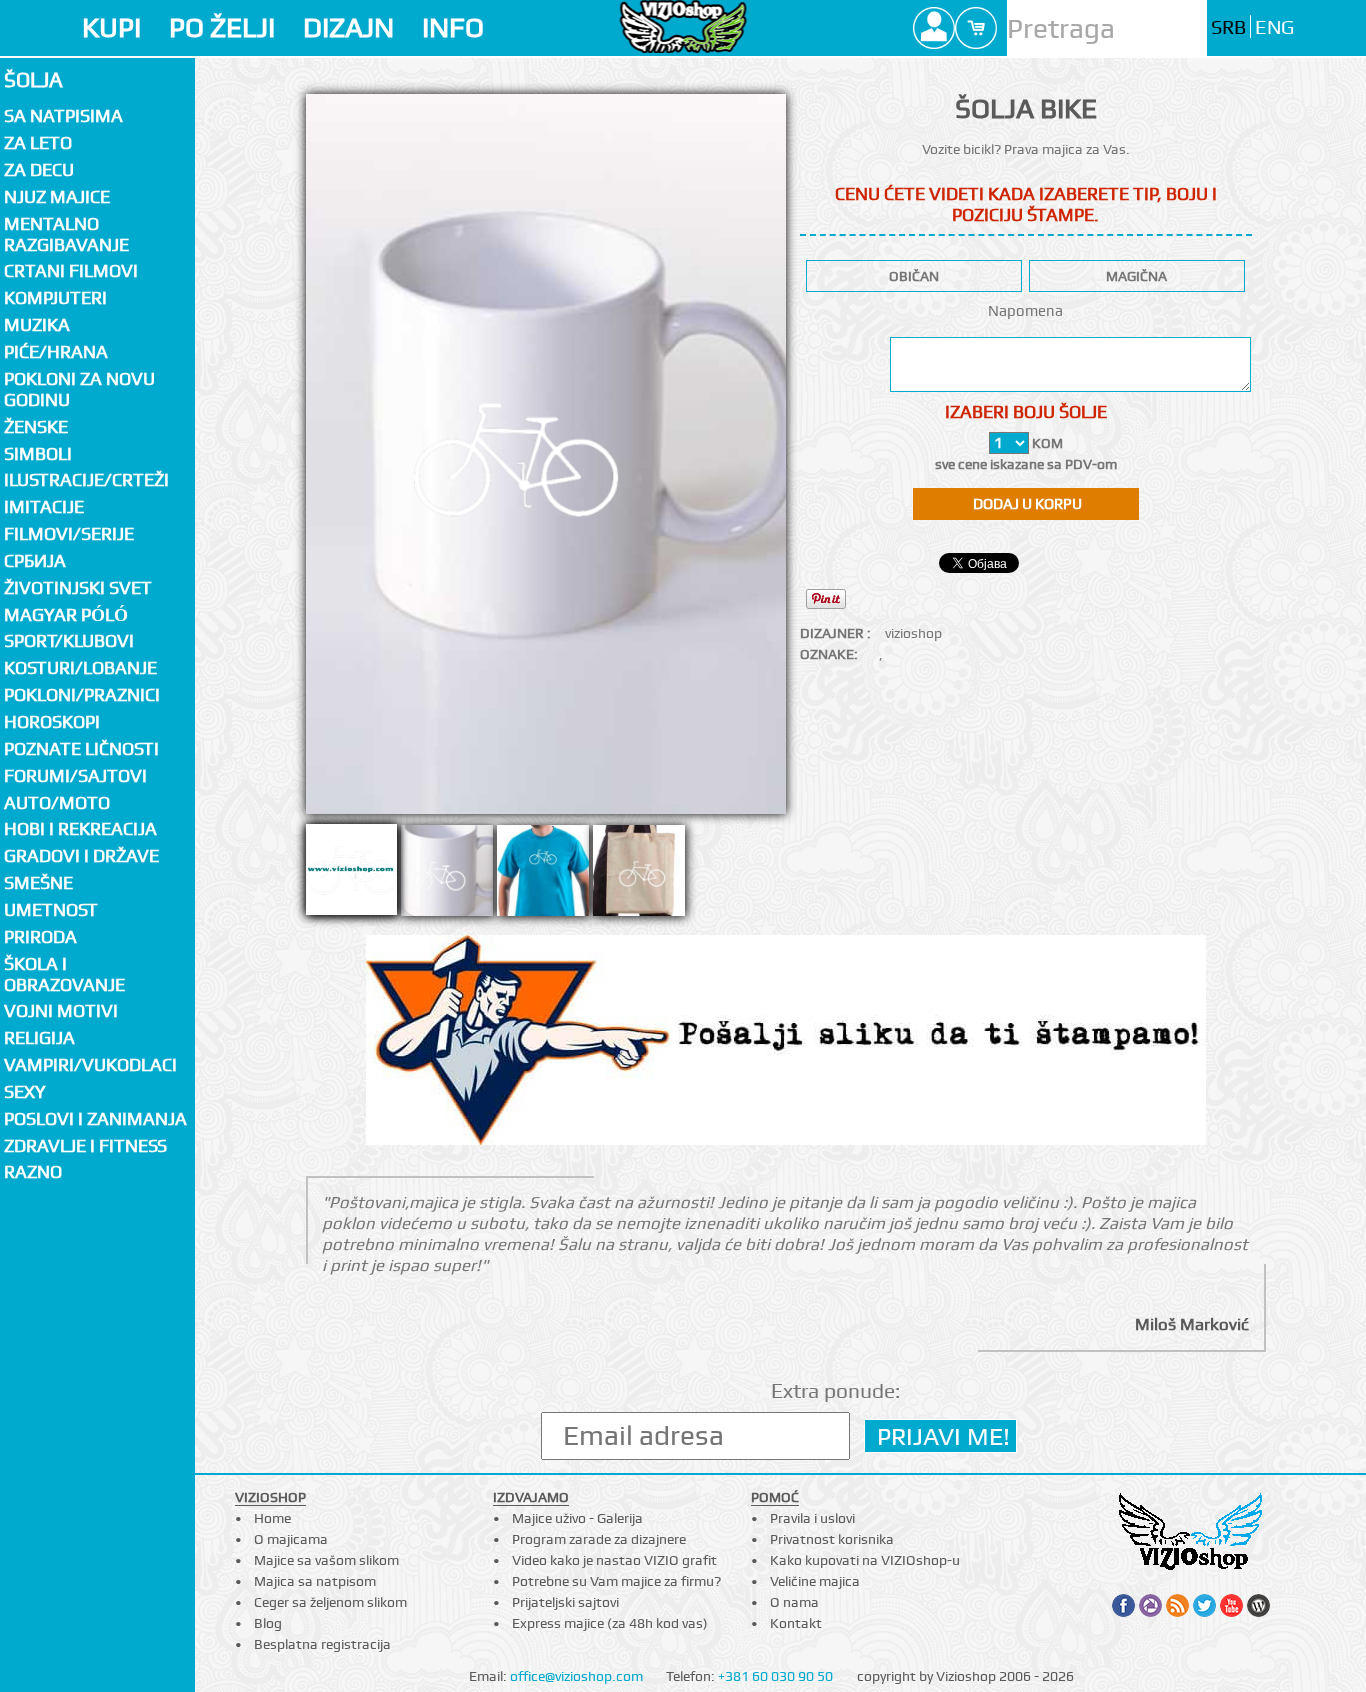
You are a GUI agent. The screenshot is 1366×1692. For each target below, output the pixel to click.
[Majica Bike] (542, 876)
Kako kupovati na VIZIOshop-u (865, 1560)
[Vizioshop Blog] (1258, 1605)
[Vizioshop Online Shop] (682, 26)
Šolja (33, 79)
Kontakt (796, 1623)
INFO (453, 27)
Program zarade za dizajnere (599, 1539)
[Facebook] (1123, 1605)
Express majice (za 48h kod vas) (610, 1623)
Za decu (39, 169)
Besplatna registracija (322, 1644)
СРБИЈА (35, 560)
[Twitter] (1204, 1605)
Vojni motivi (61, 1010)
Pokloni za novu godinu (79, 389)
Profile (934, 28)
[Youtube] (1231, 1605)
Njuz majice (57, 196)
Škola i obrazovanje (64, 974)
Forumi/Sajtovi (75, 775)
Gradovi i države (81, 855)
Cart (976, 28)
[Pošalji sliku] (785, 1042)
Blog (268, 1623)
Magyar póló (66, 614)
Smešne (38, 882)
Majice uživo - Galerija (577, 1518)
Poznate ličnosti (81, 748)
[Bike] (546, 454)
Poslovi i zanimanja (95, 1118)
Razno (33, 1171)
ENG (1274, 27)
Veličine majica (815, 1581)
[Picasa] (1150, 1605)
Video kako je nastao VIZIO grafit (614, 1560)
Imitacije (44, 506)
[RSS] (1177, 1605)
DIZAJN (348, 27)
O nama (794, 1602)
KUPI (111, 27)
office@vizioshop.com (576, 1676)
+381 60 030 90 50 (775, 1676)
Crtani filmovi (71, 270)
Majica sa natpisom (315, 1581)
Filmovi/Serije (69, 533)
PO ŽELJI (222, 27)
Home (272, 1518)
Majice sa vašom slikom (326, 1560)
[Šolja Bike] (446, 876)
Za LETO (38, 142)
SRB (1228, 27)
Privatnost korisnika (832, 1539)
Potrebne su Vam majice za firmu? (616, 1581)
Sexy (25, 1091)
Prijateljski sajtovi (565, 1602)
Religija (39, 1037)
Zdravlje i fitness (85, 1145)
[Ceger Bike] (638, 876)
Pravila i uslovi (812, 1518)
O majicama (291, 1539)
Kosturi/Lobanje (80, 667)
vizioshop (913, 633)
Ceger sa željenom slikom (330, 1602)
